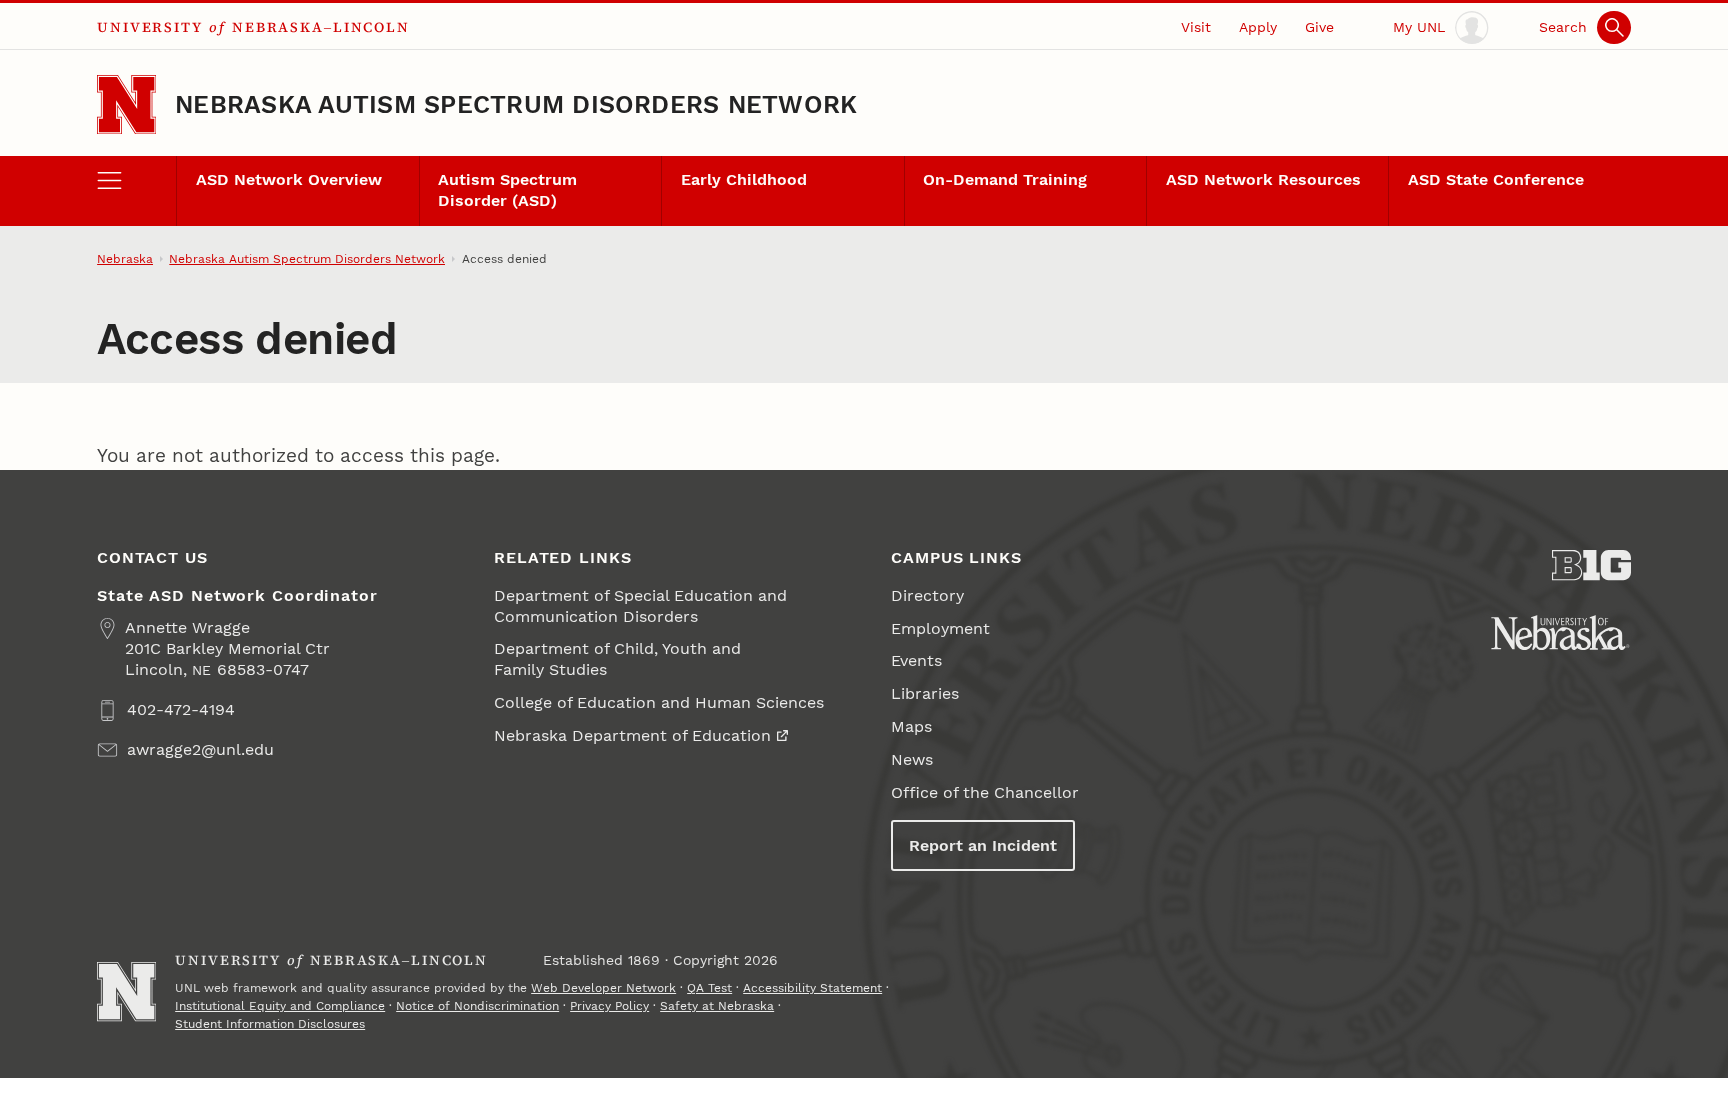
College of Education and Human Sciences (659, 702)
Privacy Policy (609, 1006)
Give (1319, 27)
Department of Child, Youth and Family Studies (617, 659)
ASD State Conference (1496, 179)
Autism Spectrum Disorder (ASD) (507, 190)
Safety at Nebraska (717, 1006)
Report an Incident (983, 845)
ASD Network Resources (1263, 179)
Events (916, 660)
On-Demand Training (1005, 179)
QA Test (709, 988)
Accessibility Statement (812, 988)
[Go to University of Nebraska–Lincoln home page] (126, 104)
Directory (927, 595)
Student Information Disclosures (270, 1024)
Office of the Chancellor (985, 792)
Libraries (925, 693)
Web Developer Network (603, 988)
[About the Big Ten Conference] (1591, 565)
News (912, 759)
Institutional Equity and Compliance (280, 1006)
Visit (1196, 27)
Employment (940, 628)
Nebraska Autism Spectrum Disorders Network (516, 104)
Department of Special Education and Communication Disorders (640, 606)
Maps (911, 726)
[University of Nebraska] (1560, 632)
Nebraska (125, 259)
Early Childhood (744, 179)
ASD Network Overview (289, 179)
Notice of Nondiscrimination (477, 1006)
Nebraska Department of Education (632, 735)
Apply (1258, 27)
